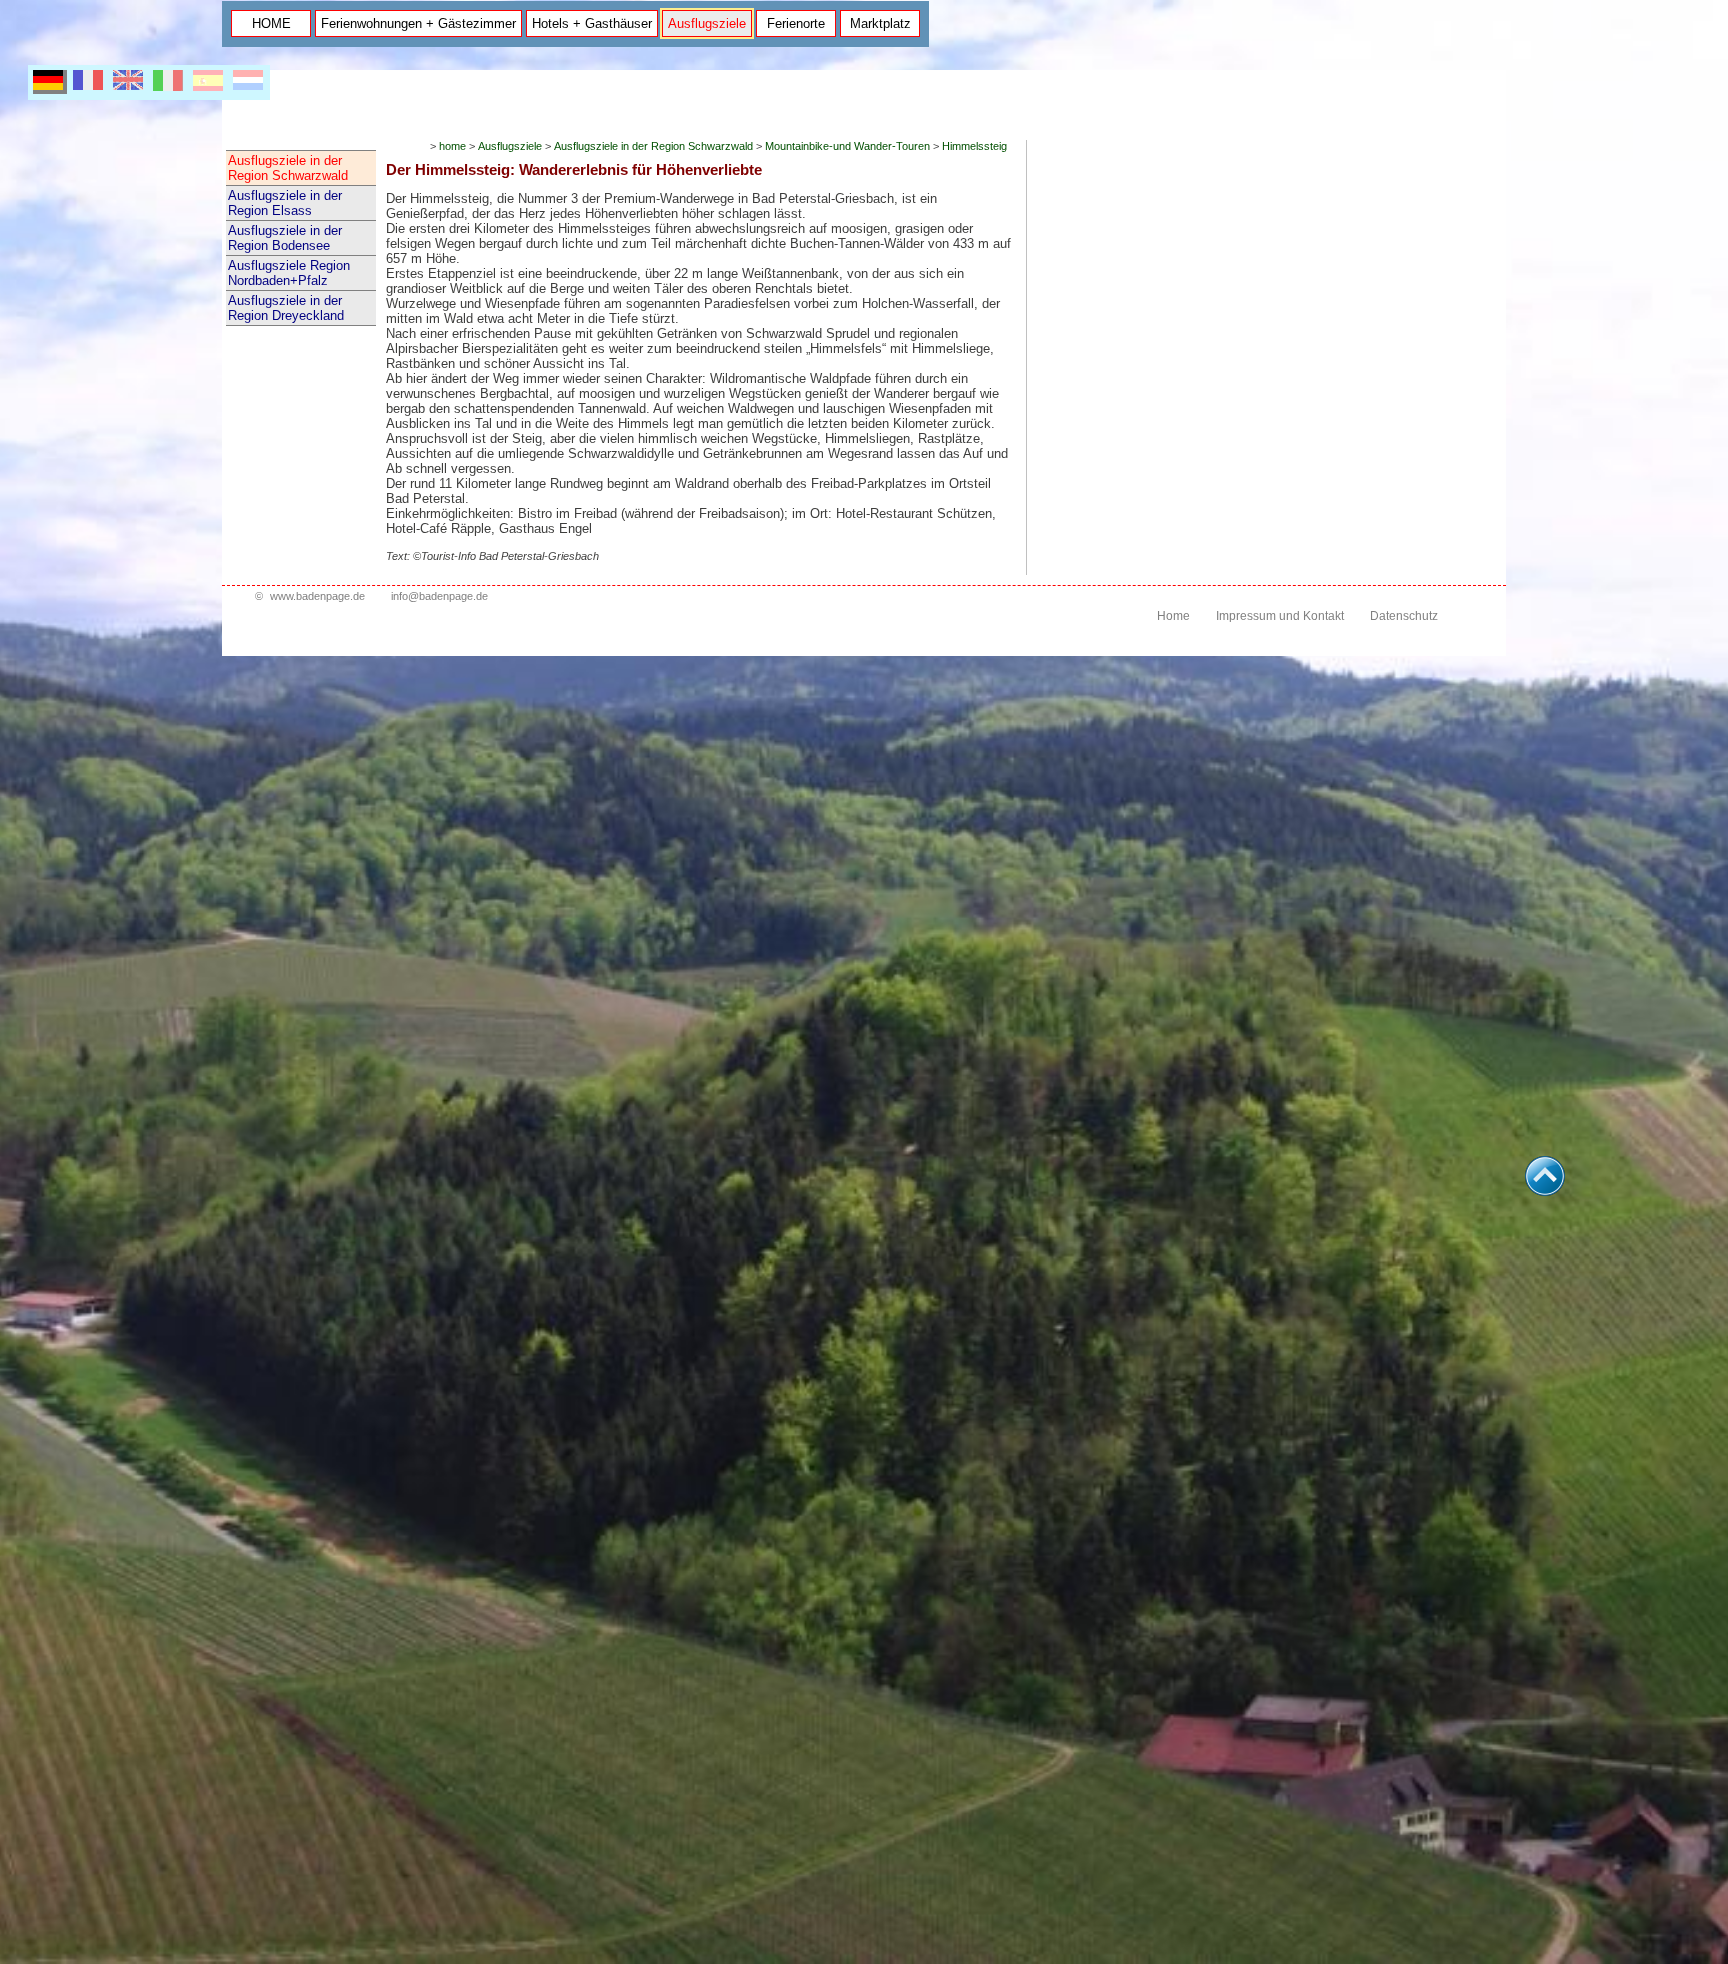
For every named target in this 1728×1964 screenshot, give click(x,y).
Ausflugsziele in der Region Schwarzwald (288, 168)
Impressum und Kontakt (1280, 616)
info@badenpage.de (439, 596)
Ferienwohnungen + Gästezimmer (418, 23)
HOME (271, 23)
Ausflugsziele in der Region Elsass (285, 203)
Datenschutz (1404, 616)
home (452, 146)
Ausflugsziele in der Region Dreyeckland (286, 308)
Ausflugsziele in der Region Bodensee (285, 238)
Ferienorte (796, 23)
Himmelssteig (974, 146)
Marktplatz (880, 23)
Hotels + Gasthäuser (592, 23)
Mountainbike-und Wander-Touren (847, 146)
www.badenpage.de (317, 596)
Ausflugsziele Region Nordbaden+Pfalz (289, 273)
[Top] (1545, 1190)
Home (1173, 616)
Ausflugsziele (707, 23)
